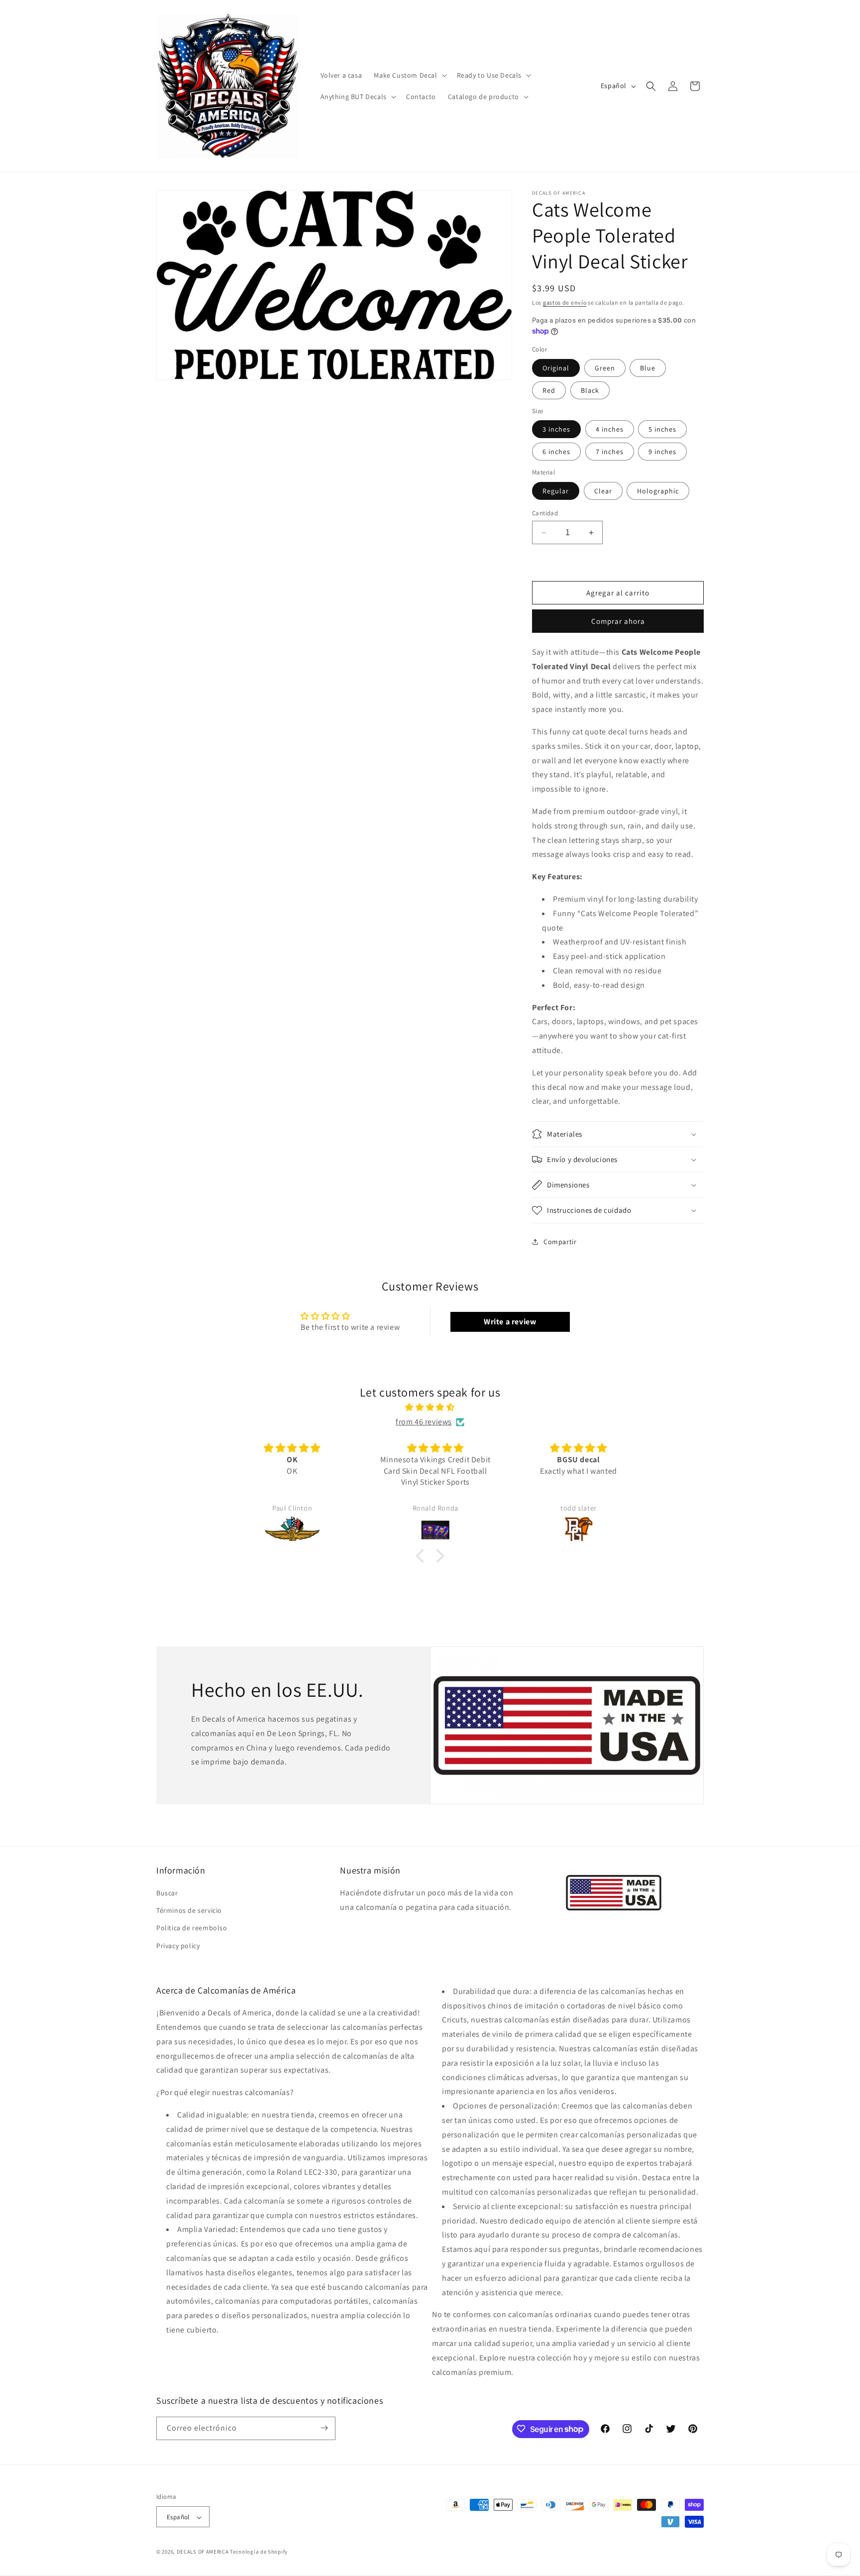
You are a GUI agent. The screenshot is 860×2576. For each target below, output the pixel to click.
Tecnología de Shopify (259, 2552)
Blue (648, 368)
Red (549, 390)
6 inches (556, 452)
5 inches (662, 429)
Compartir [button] (560, 1242)
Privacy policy (178, 1946)
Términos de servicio (189, 1911)
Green (605, 368)
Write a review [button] (510, 1322)
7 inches (610, 452)
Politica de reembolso (192, 1928)
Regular (556, 491)
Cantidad (545, 513)
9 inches (662, 452)
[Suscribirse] (324, 2428)
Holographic (658, 491)
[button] (409, 75)
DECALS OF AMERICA (203, 2552)
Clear (603, 491)
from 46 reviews (424, 1422)
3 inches (556, 429)
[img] (430, 1407)
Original (556, 368)
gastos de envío (565, 302)
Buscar (167, 1893)
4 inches (610, 429)
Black (590, 390)
